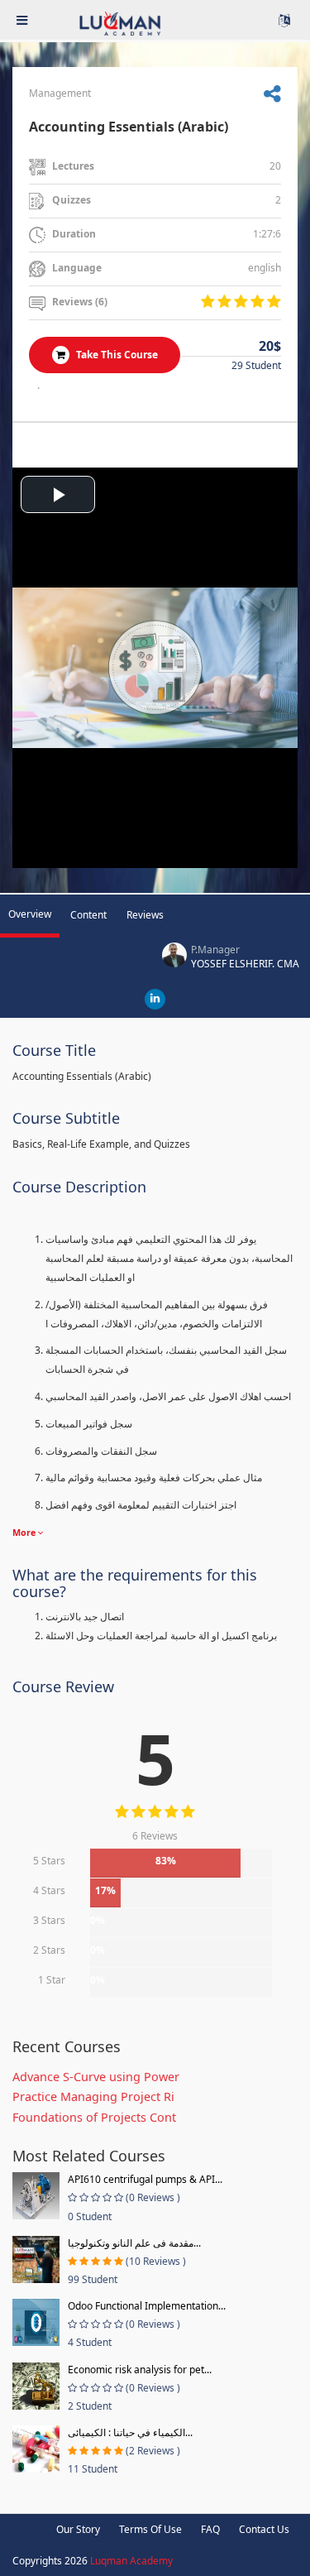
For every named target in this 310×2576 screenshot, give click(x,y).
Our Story (78, 2529)
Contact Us (264, 2529)
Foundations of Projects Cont (94, 2117)
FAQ (210, 2529)
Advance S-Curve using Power (96, 2077)
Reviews (145, 915)
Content (88, 915)
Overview (30, 914)
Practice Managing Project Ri (93, 2096)
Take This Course (116, 355)
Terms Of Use (150, 2529)
